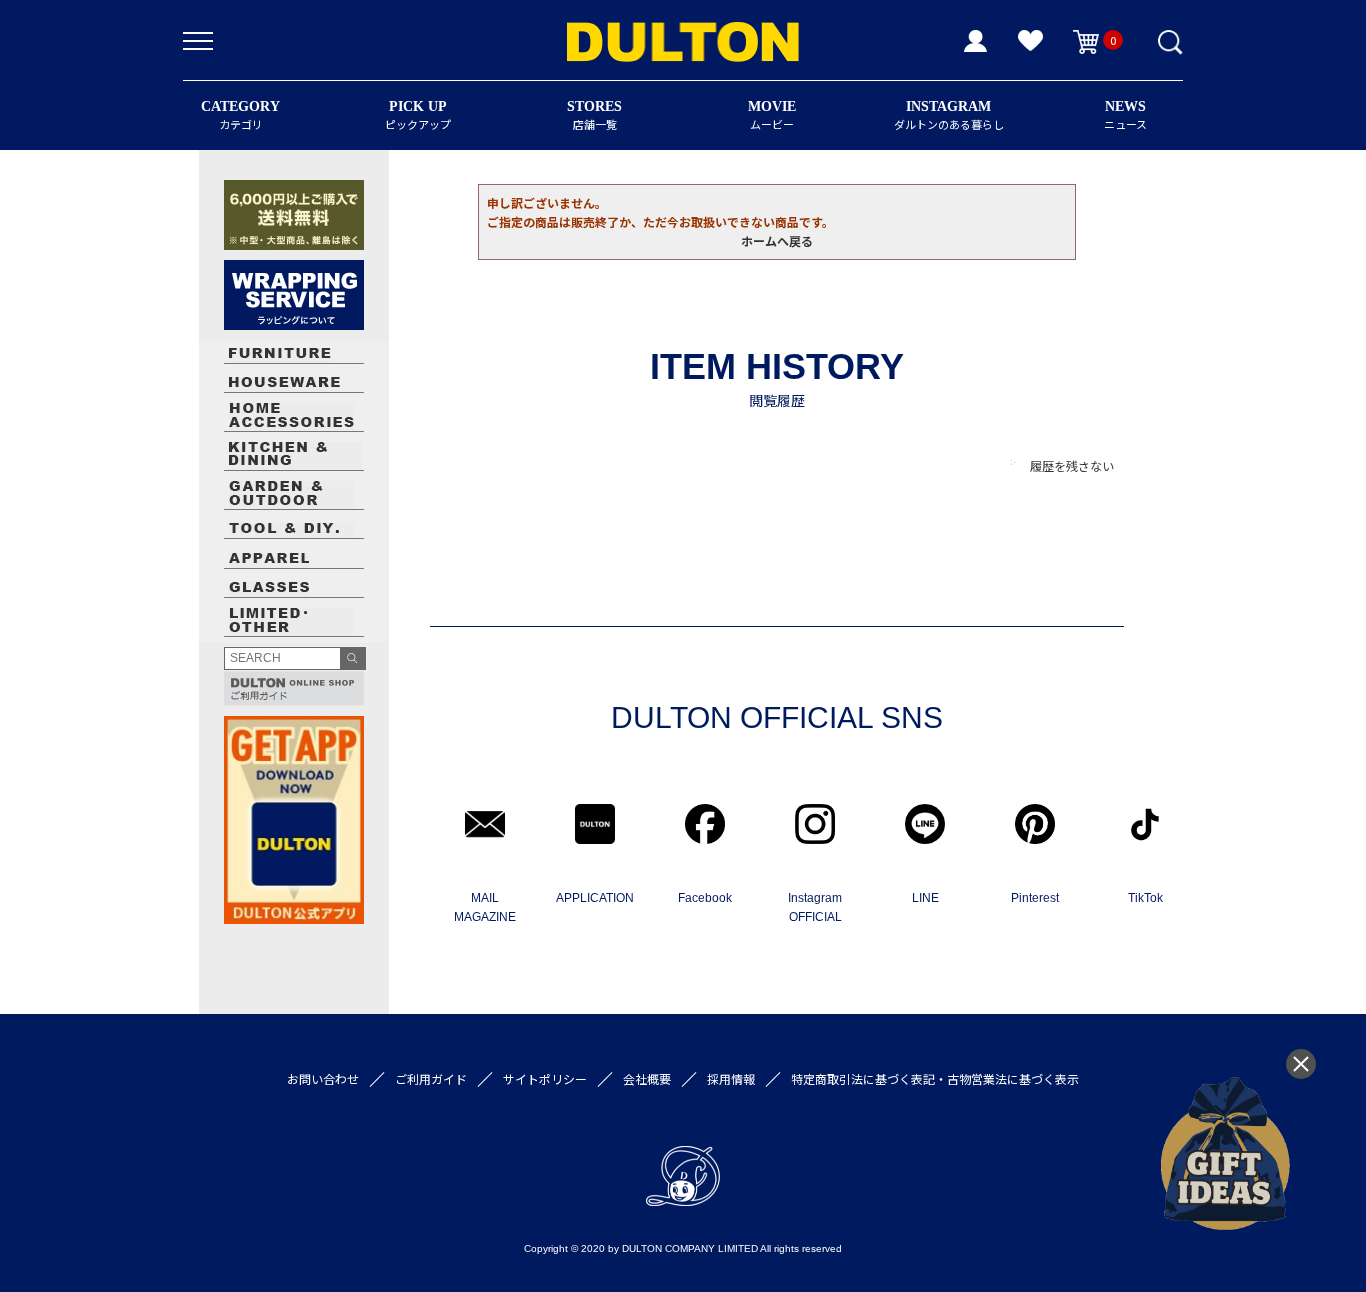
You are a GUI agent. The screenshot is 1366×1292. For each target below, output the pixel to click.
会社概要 (647, 1078)
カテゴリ (240, 115)
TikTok (1145, 898)
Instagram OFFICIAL (815, 907)
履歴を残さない (1072, 465)
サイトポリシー (545, 1078)
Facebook (705, 898)
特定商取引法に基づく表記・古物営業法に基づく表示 (935, 1078)
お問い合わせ (323, 1078)
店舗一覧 (594, 115)
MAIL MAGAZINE (485, 907)
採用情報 (731, 1078)
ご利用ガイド (431, 1078)
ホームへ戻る (777, 240)
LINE (925, 898)
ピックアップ (418, 115)
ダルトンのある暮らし (949, 115)
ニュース (1125, 115)
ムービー (772, 115)
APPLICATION (595, 898)
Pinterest (1035, 898)
